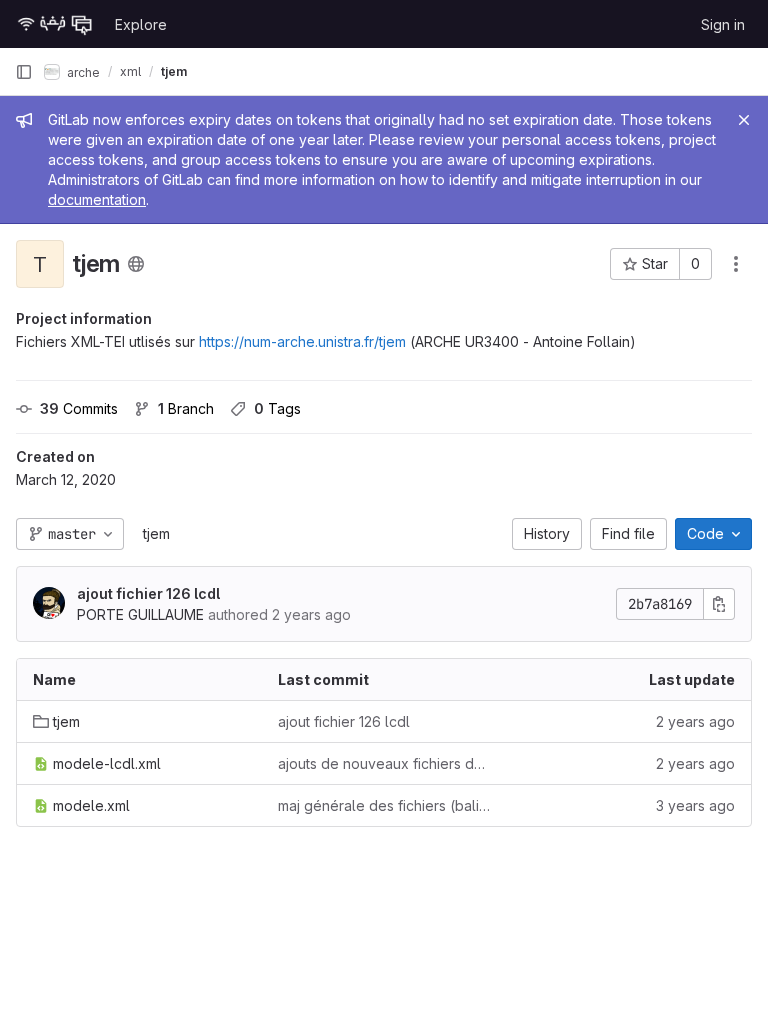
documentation (97, 199)
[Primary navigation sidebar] (24, 72)
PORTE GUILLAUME (140, 614)
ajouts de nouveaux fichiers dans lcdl (384, 763)
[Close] (744, 120)
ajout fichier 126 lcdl (148, 593)
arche (82, 71)
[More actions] (736, 264)
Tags (277, 408)
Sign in (723, 24)
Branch (186, 408)
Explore (141, 24)
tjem (156, 533)
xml (130, 71)
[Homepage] (55, 24)
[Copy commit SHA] (719, 604)
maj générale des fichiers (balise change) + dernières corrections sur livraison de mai (384, 805)
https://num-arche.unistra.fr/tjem (302, 341)
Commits (79, 408)
